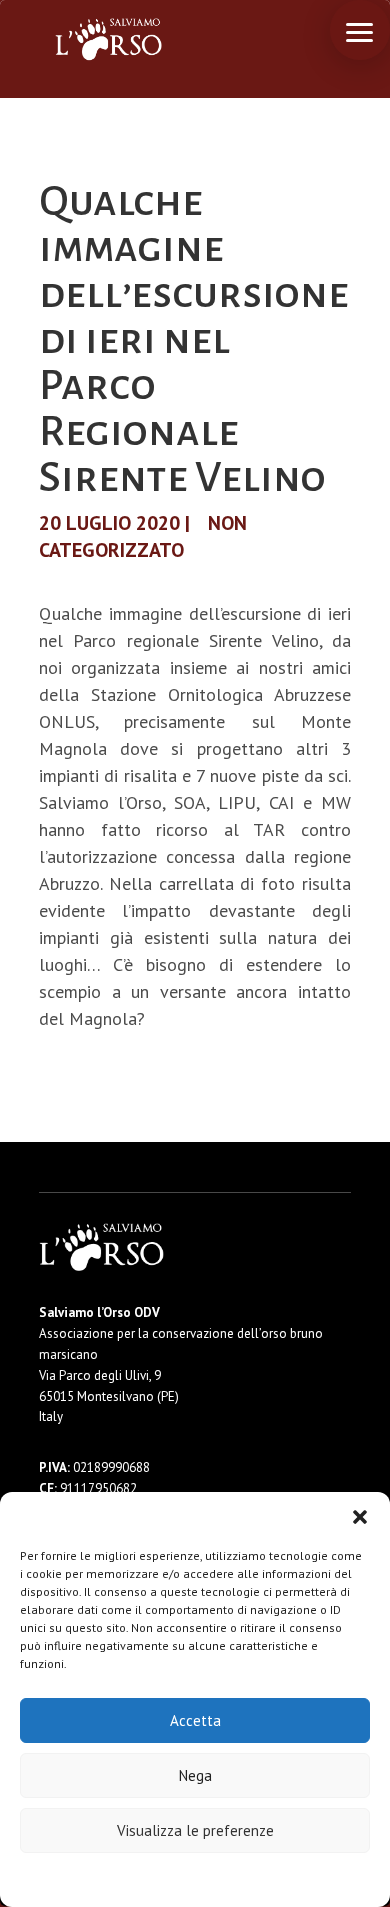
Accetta (195, 1720)
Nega (195, 1775)
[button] (360, 1517)
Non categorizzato (143, 536)
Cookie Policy (134, 1878)
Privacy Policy (244, 1878)
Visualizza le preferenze (195, 1830)
